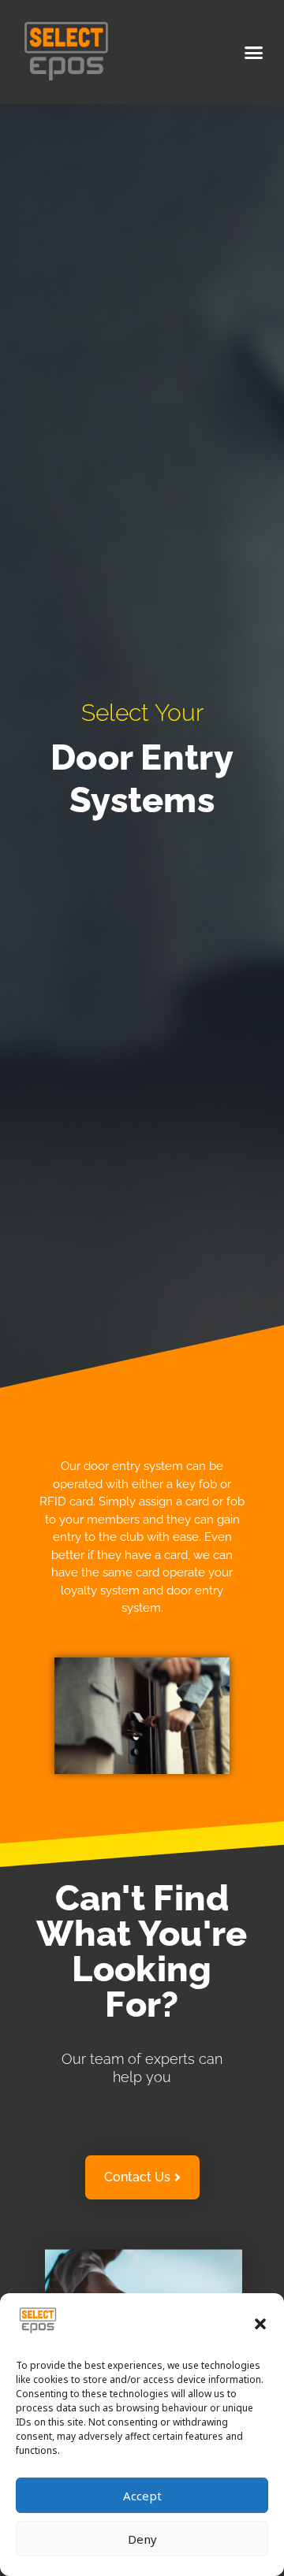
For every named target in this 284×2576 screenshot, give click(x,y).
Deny (142, 2539)
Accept (142, 2496)
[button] (260, 2324)
